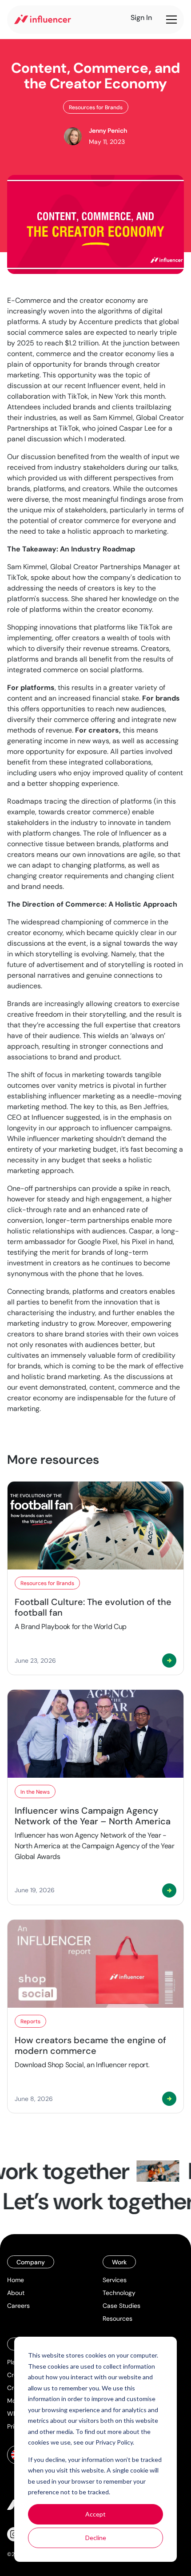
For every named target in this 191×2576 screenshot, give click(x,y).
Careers (18, 2306)
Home (16, 2280)
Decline (96, 2538)
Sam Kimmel (27, 567)
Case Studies (121, 2306)
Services (115, 2280)
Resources (117, 2318)
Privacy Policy (114, 2442)
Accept (95, 2514)
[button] (170, 20)
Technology (119, 2293)
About (16, 2293)
